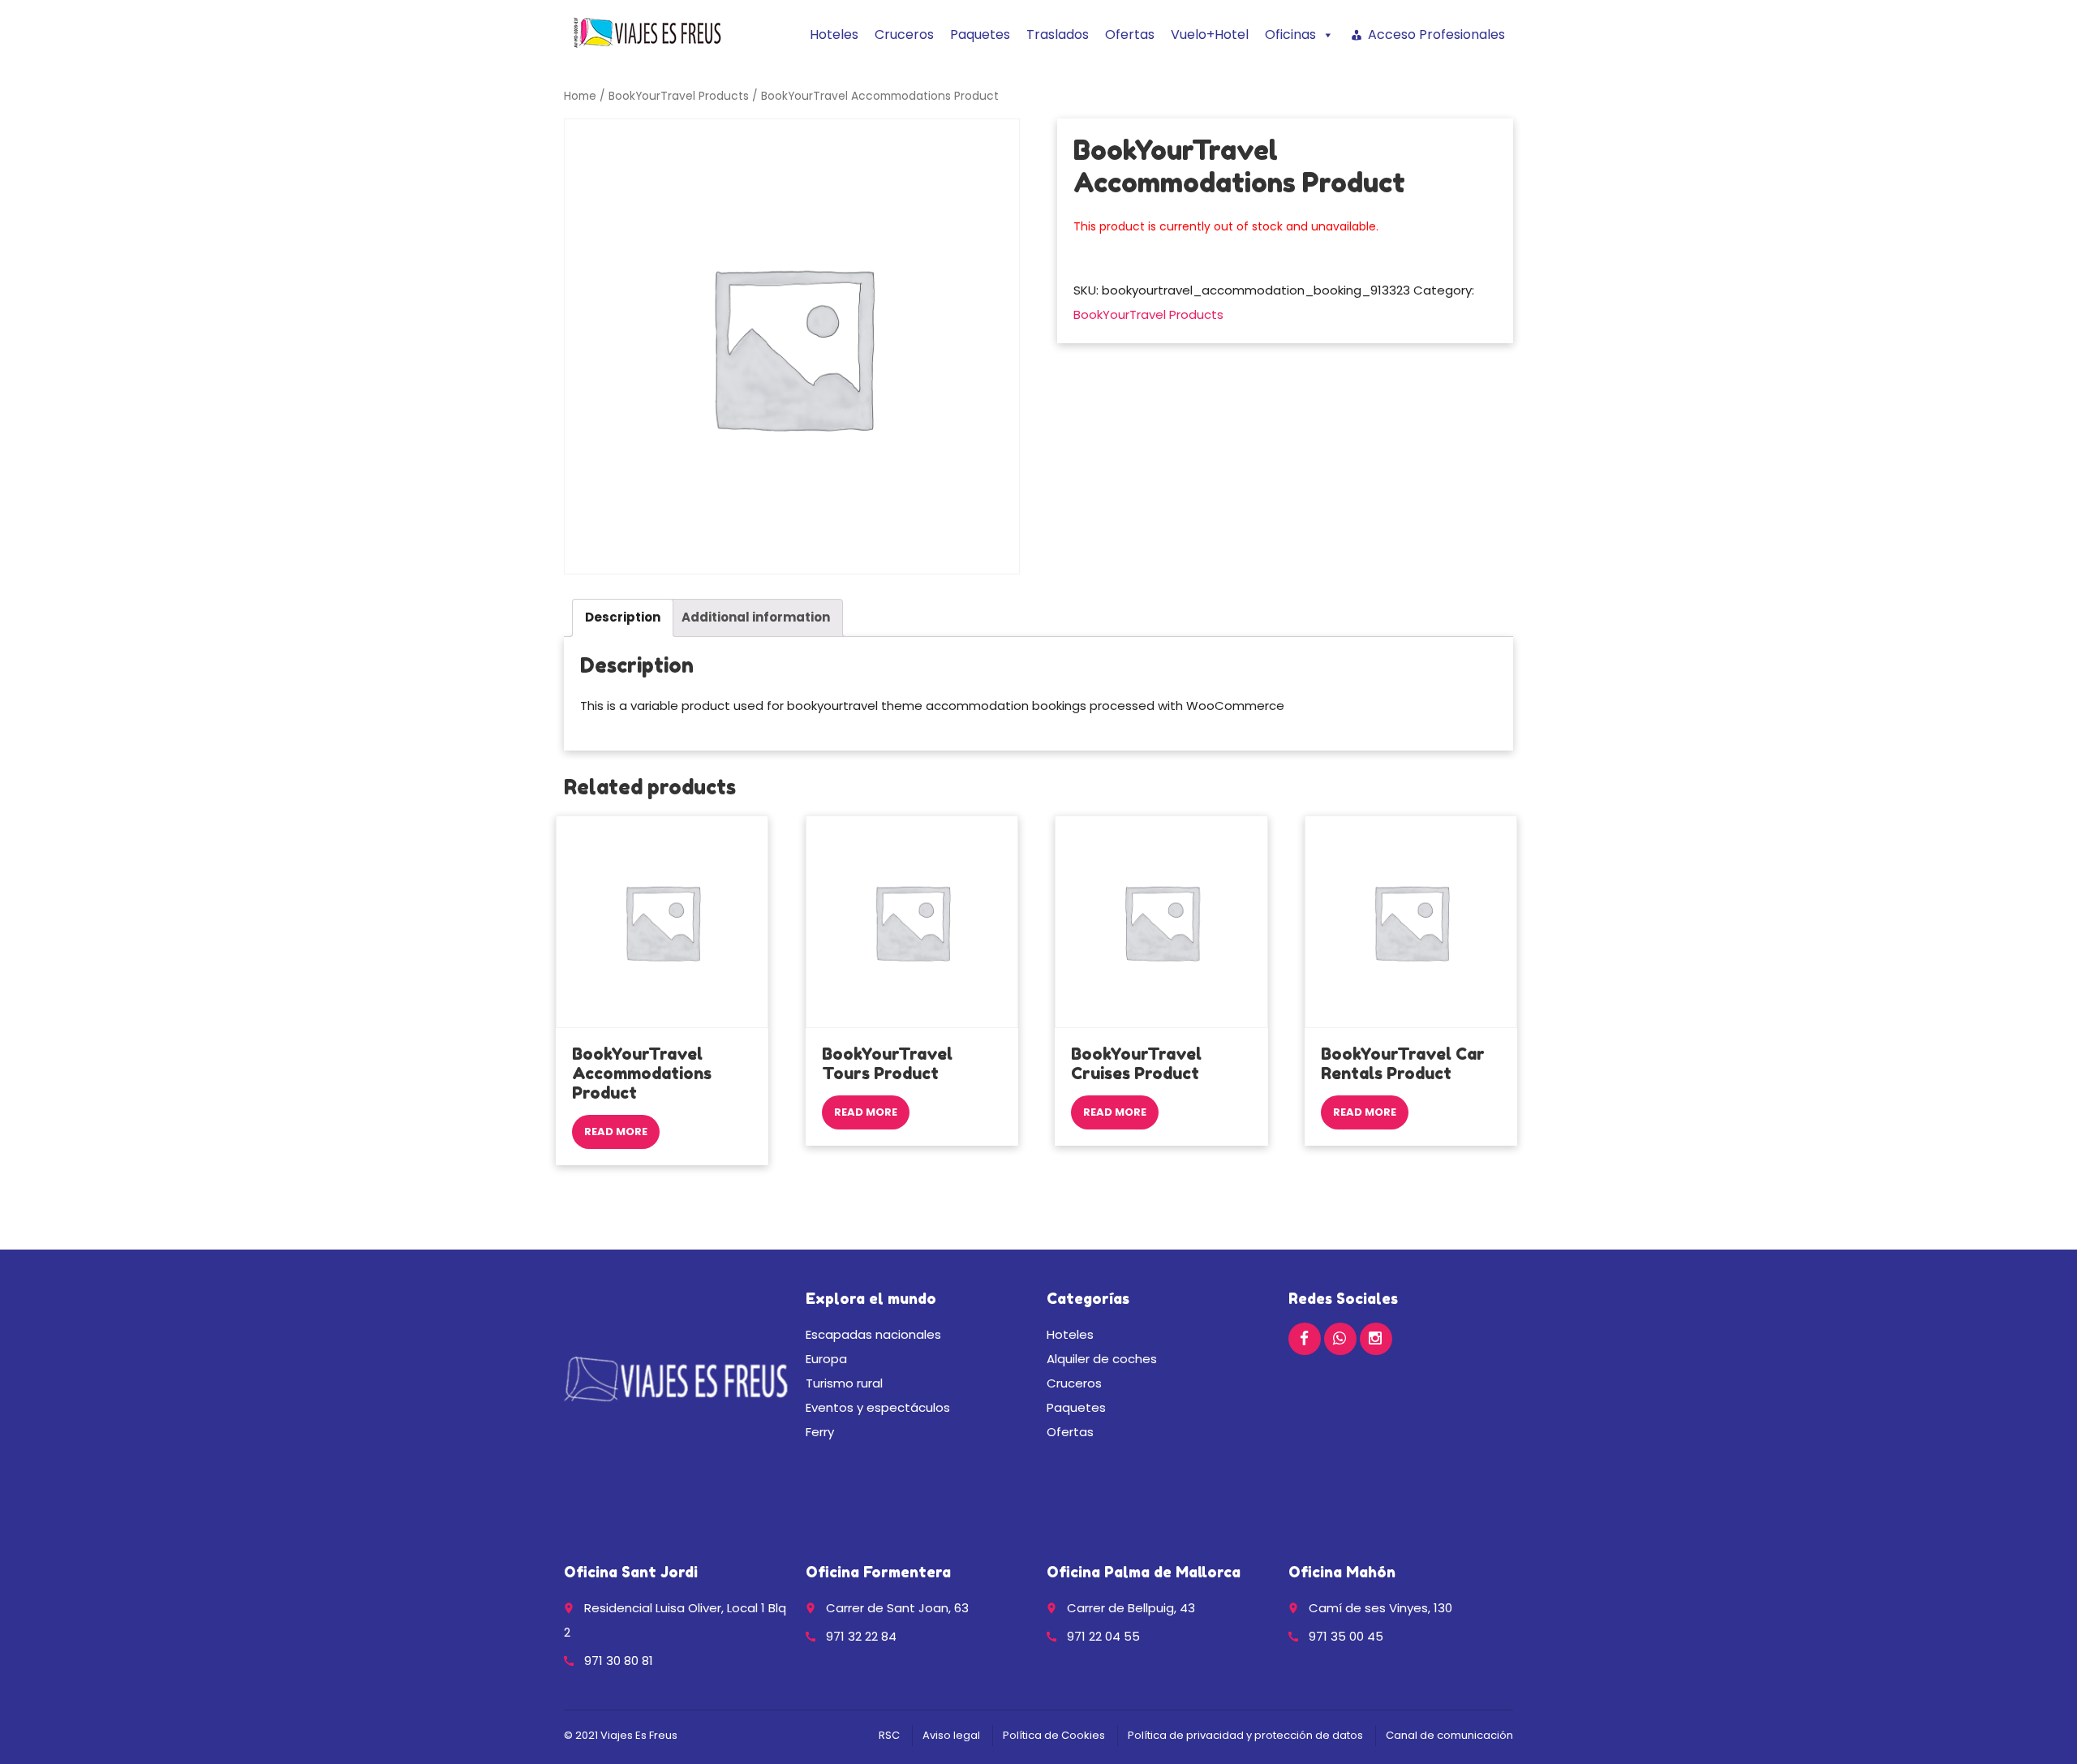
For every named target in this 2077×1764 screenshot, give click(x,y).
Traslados (1058, 34)
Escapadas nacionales (873, 1334)
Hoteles (834, 34)
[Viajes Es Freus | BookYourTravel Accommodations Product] (647, 32)
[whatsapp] (1340, 1339)
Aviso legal (951, 1735)
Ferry (820, 1432)
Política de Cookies (1054, 1735)
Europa (826, 1359)
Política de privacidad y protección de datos (1245, 1735)
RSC (889, 1735)
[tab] (623, 618)
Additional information (756, 617)
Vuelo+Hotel (1210, 34)
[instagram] (1376, 1339)
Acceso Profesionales (1436, 34)
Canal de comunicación (1449, 1735)
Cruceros (904, 34)
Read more (616, 1132)
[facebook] (1305, 1339)
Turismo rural (844, 1383)
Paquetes (980, 34)
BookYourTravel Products (679, 96)
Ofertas (1130, 34)
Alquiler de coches (1102, 1359)
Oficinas (1290, 34)
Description (623, 617)
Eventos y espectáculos (878, 1407)
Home (580, 96)
